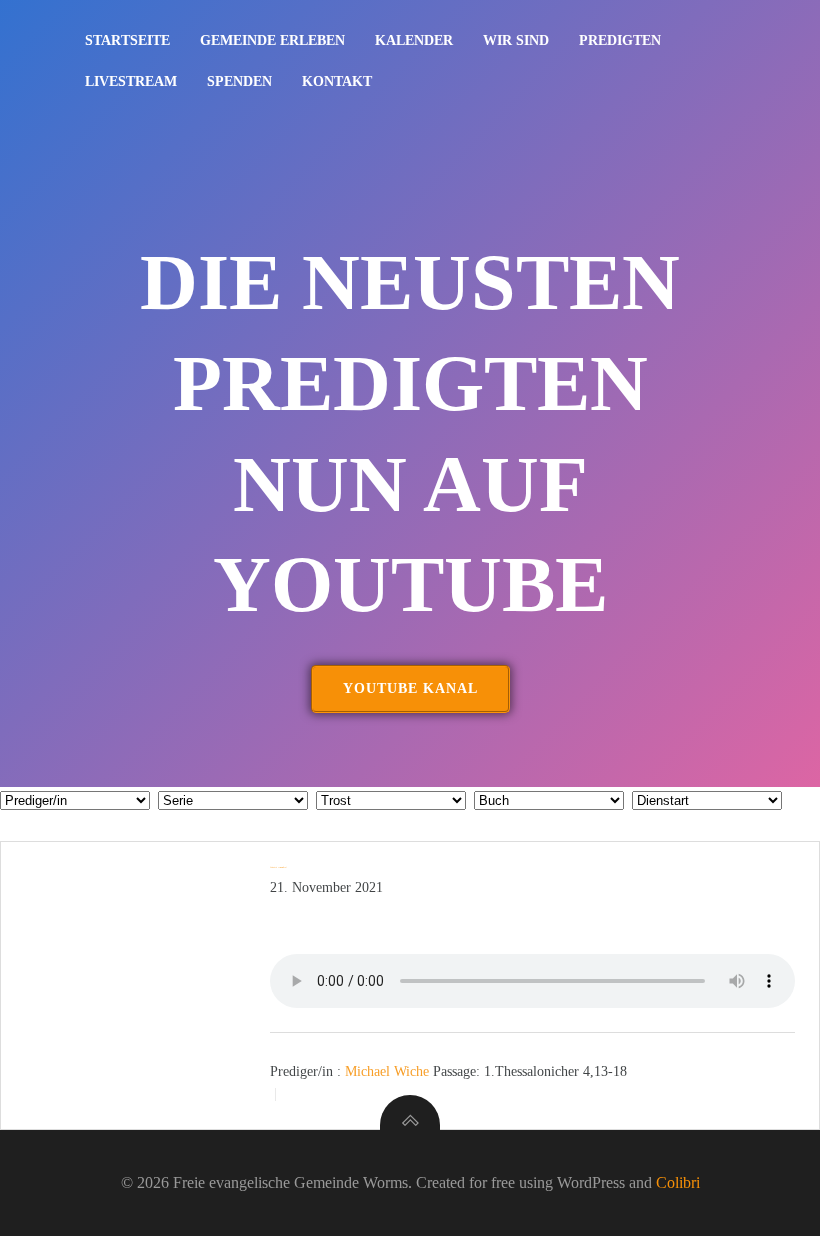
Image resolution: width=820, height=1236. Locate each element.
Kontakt (337, 81)
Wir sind (516, 40)
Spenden (239, 81)
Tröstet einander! (278, 867)
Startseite (127, 40)
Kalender (414, 40)
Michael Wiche (387, 1070)
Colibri (678, 1182)
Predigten (620, 40)
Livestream (131, 81)
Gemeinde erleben (272, 40)
